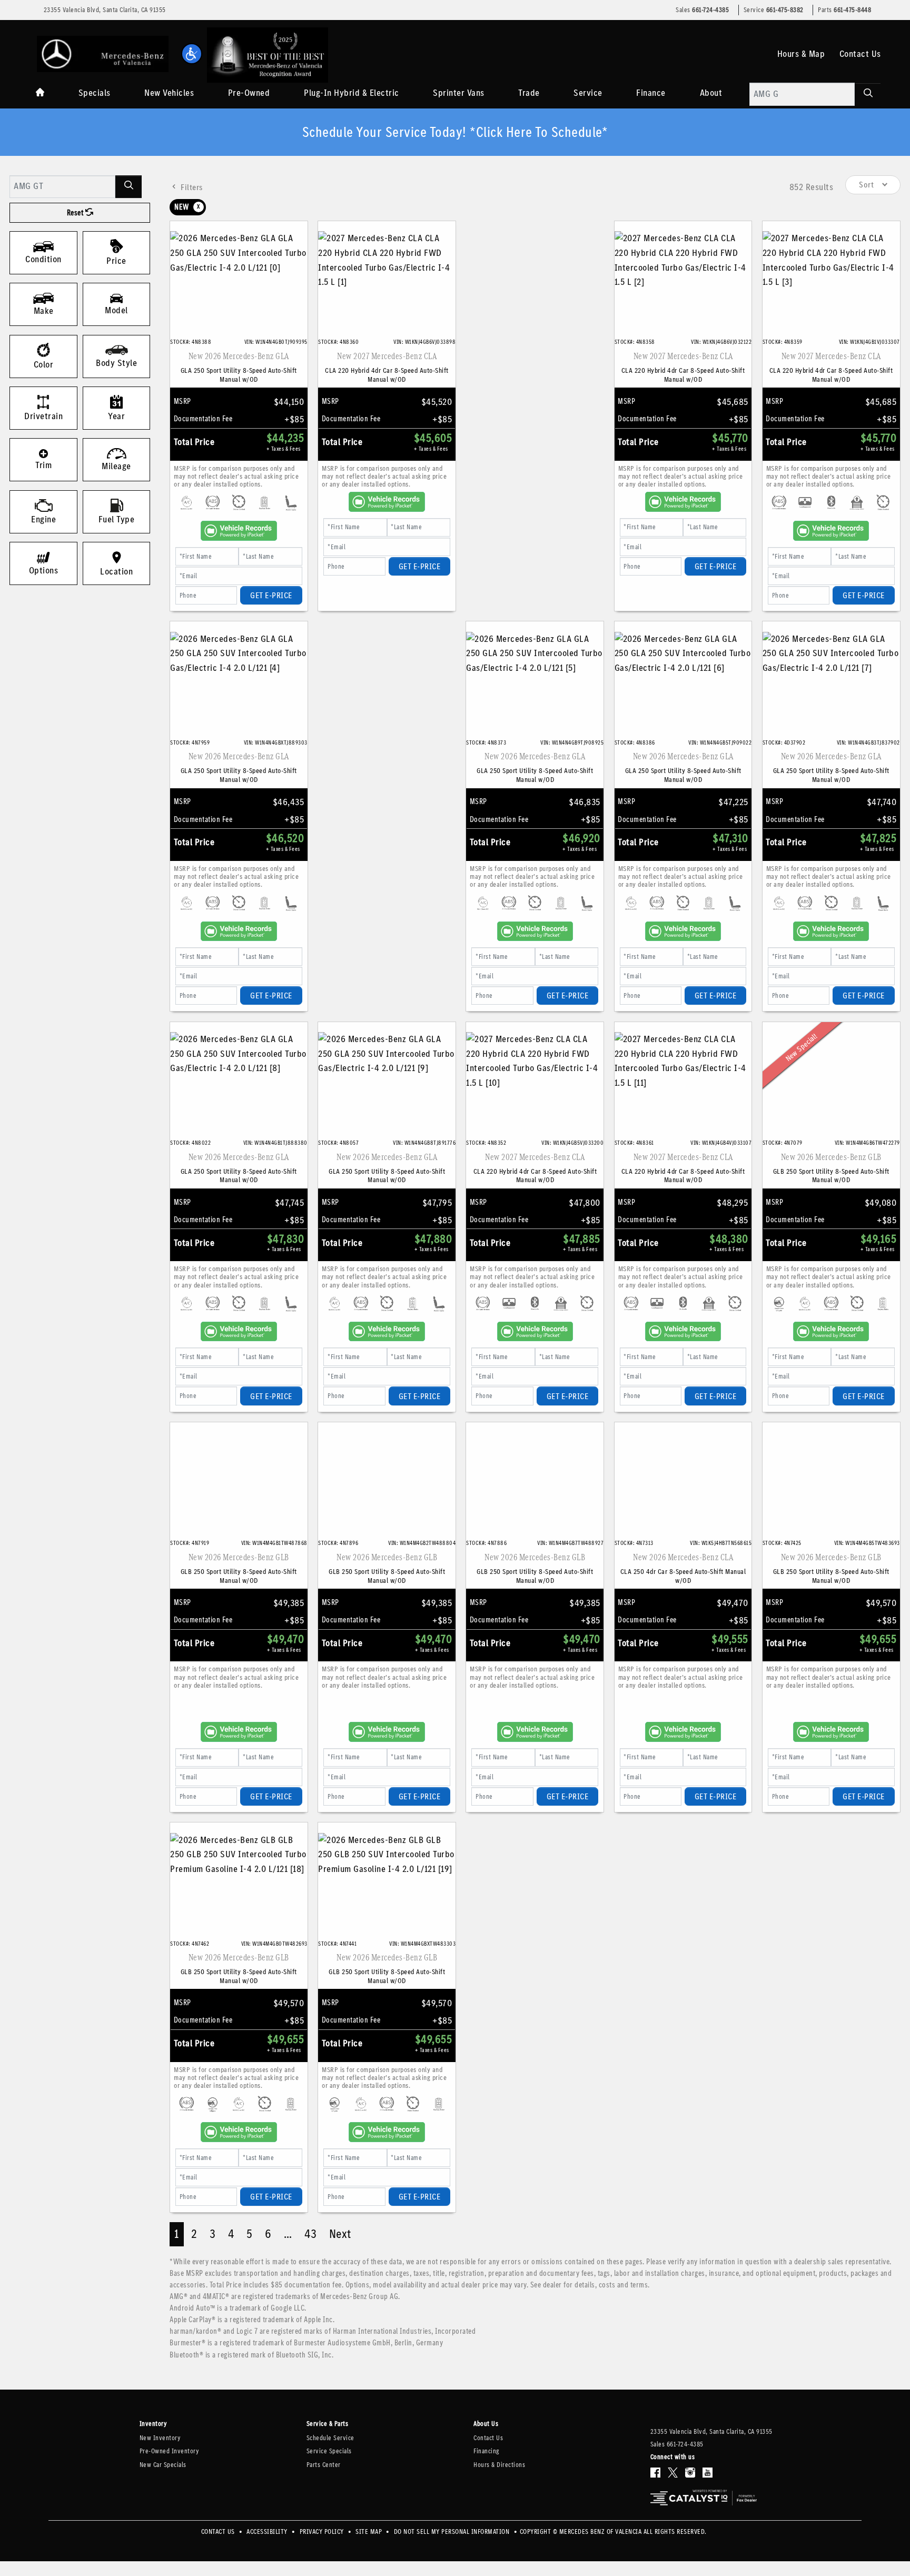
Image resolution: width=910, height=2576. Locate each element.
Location (116, 571)
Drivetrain (43, 416)
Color (44, 364)
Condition (43, 259)
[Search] (868, 94)
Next (340, 2234)
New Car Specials (163, 2465)
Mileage (116, 466)
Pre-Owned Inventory (169, 2451)
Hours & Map (801, 54)
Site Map (370, 2532)
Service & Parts (328, 2424)
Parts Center (324, 2465)
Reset (76, 213)
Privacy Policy (323, 2532)
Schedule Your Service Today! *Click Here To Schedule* (455, 132)
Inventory (153, 2424)
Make (44, 311)
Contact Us (860, 54)
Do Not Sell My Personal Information (453, 2532)
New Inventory (160, 2438)
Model (116, 310)
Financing (487, 2451)
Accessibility (268, 2532)
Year (116, 416)
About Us (486, 2424)
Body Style (116, 363)
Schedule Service (330, 2438)
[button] (192, 54)
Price (116, 261)
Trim (43, 465)
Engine (43, 519)
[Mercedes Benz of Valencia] (103, 53)
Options (44, 570)
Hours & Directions (499, 2465)
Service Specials (329, 2451)
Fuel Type (117, 519)
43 (311, 2234)
